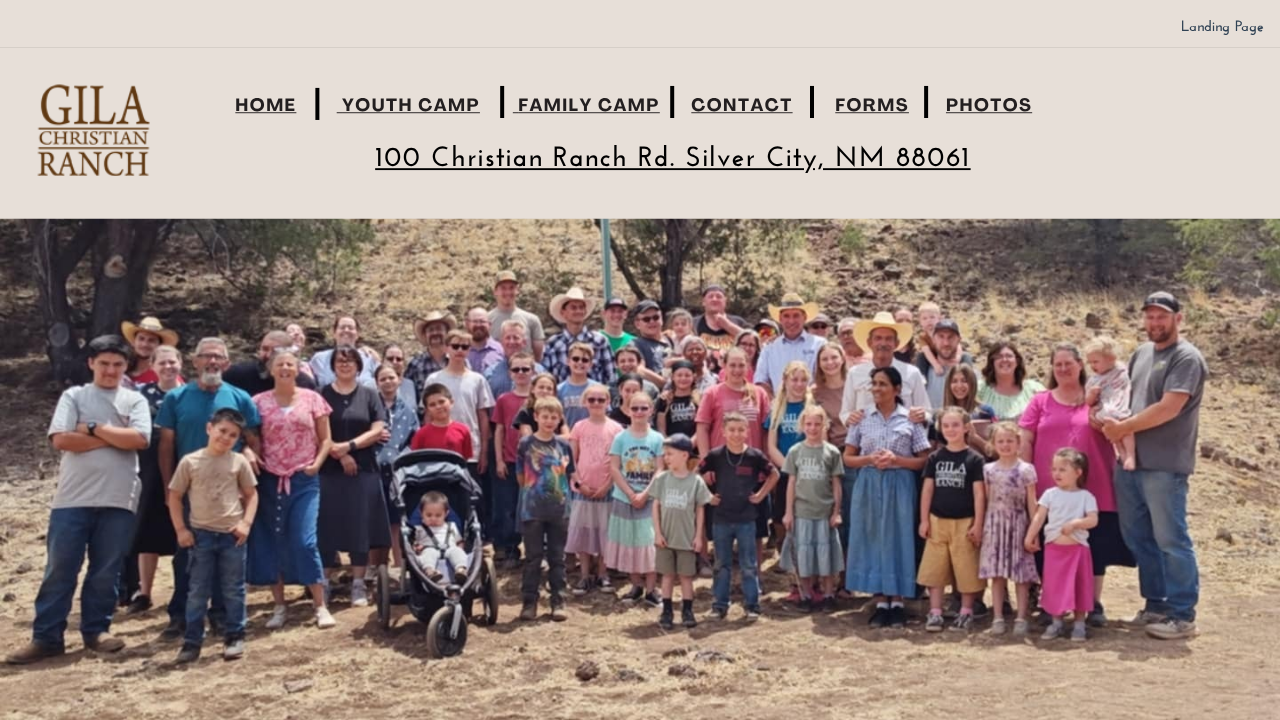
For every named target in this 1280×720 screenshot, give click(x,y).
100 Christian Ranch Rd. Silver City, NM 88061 (672, 160)
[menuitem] (1222, 26)
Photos (989, 107)
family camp (589, 107)
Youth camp (411, 107)
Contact (741, 107)
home (265, 107)
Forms (872, 107)
